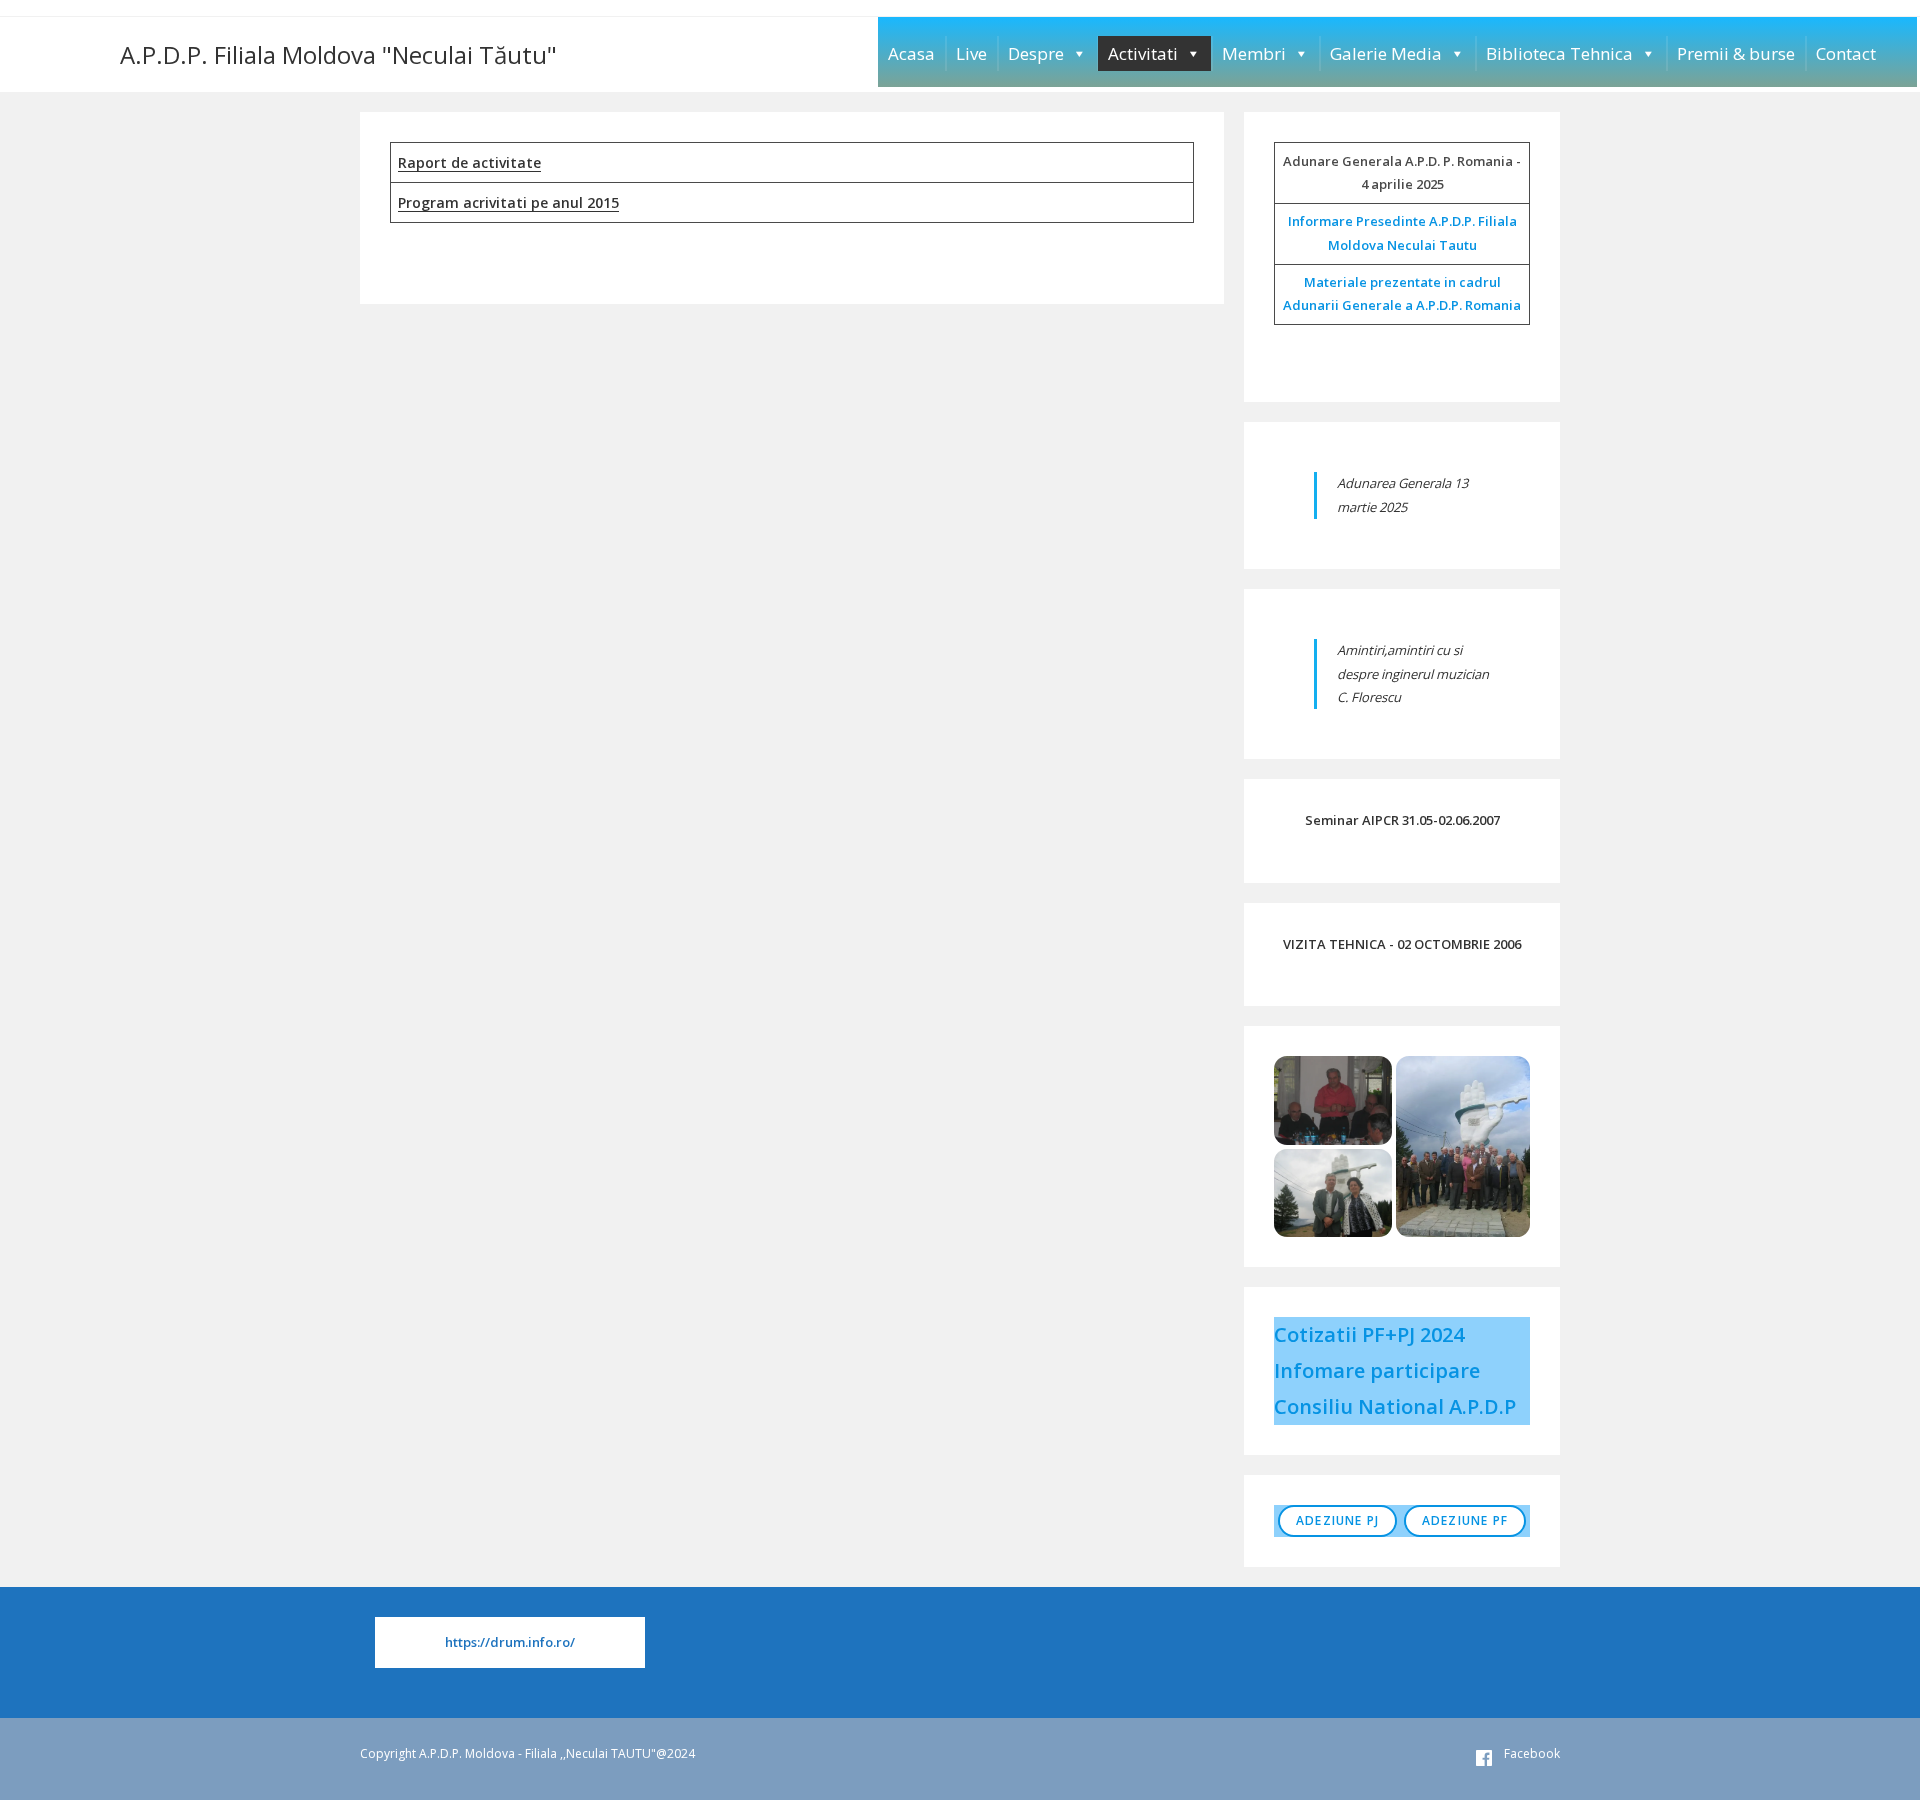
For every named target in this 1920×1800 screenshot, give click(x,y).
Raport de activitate (469, 162)
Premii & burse (1736, 53)
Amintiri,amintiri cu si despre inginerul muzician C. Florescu (1413, 673)
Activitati (1143, 53)
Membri (1254, 53)
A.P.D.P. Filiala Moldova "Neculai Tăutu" (338, 54)
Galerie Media (1386, 53)
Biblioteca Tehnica (1559, 53)
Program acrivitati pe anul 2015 (508, 202)
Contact (1846, 53)
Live (971, 53)
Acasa (911, 53)
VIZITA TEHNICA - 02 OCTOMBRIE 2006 (1402, 944)
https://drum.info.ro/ (510, 1642)
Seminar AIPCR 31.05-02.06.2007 (1402, 820)
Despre (1036, 53)
